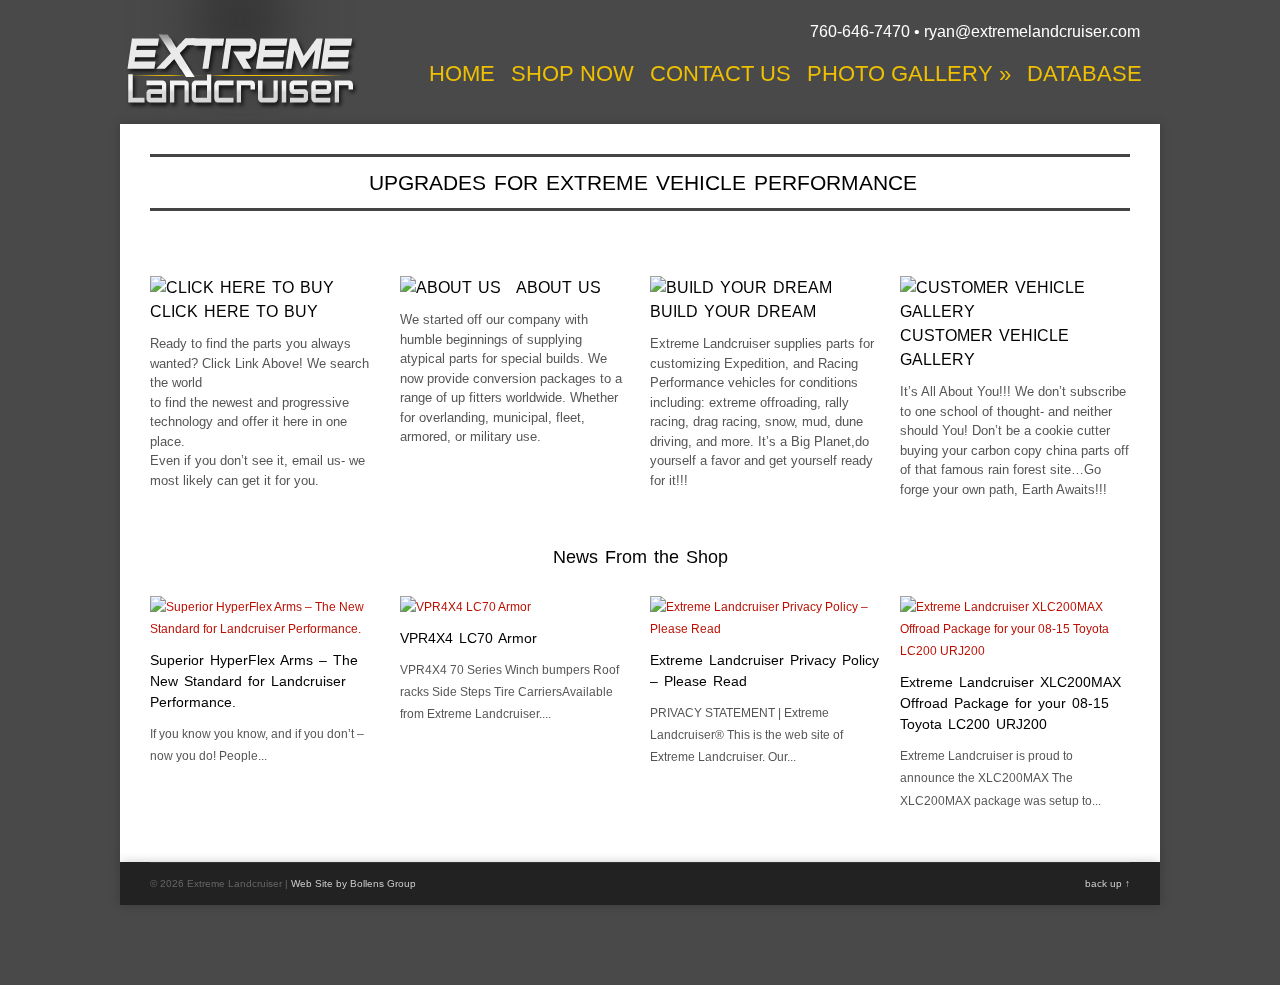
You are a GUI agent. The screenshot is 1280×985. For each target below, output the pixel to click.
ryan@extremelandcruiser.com (1032, 31)
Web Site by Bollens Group (353, 883)
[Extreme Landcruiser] (240, 106)
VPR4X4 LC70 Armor (468, 638)
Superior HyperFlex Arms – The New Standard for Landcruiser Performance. (254, 681)
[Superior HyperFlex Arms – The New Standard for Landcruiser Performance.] (265, 629)
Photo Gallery (909, 73)
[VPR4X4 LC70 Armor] (465, 607)
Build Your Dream (733, 311)
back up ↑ (1107, 883)
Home (462, 73)
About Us (558, 287)
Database (1084, 73)
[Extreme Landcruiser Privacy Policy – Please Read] (765, 629)
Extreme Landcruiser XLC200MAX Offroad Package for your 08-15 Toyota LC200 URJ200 (1010, 703)
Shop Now (572, 73)
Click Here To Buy (234, 311)
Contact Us (720, 73)
